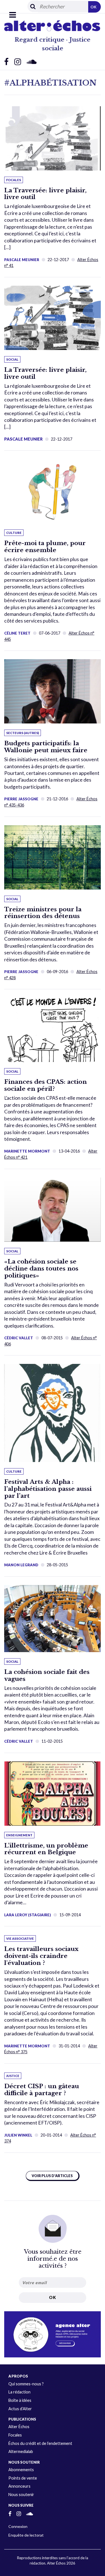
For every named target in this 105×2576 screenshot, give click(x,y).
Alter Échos (19, 2427)
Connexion (18, 2526)
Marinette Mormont (27, 1151)
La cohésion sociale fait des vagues (47, 1675)
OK (94, 7)
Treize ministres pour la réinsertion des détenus (43, 913)
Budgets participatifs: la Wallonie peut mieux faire (46, 747)
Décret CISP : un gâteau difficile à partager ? (42, 2090)
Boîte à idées (20, 2400)
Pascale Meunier (22, 260)
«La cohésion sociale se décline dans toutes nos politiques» (41, 1269)
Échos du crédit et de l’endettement (40, 2443)
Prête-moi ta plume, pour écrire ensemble (45, 547)
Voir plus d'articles (52, 2176)
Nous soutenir (21, 2495)
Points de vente (23, 2478)
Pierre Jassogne (21, 799)
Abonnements (21, 2470)
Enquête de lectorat (26, 2535)
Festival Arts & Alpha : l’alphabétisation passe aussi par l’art (48, 1489)
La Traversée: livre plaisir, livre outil (45, 194)
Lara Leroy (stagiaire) (28, 1915)
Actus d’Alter (20, 2409)
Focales (15, 2435)
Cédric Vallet (19, 1338)
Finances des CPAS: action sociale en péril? (46, 1085)
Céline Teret (17, 633)
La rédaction (19, 2392)
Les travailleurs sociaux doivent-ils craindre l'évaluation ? (41, 1956)
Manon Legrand (21, 1565)
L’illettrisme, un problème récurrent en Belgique (46, 1849)
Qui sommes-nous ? (26, 2384)
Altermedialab (21, 2451)
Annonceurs (19, 2486)
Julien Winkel (18, 2135)
